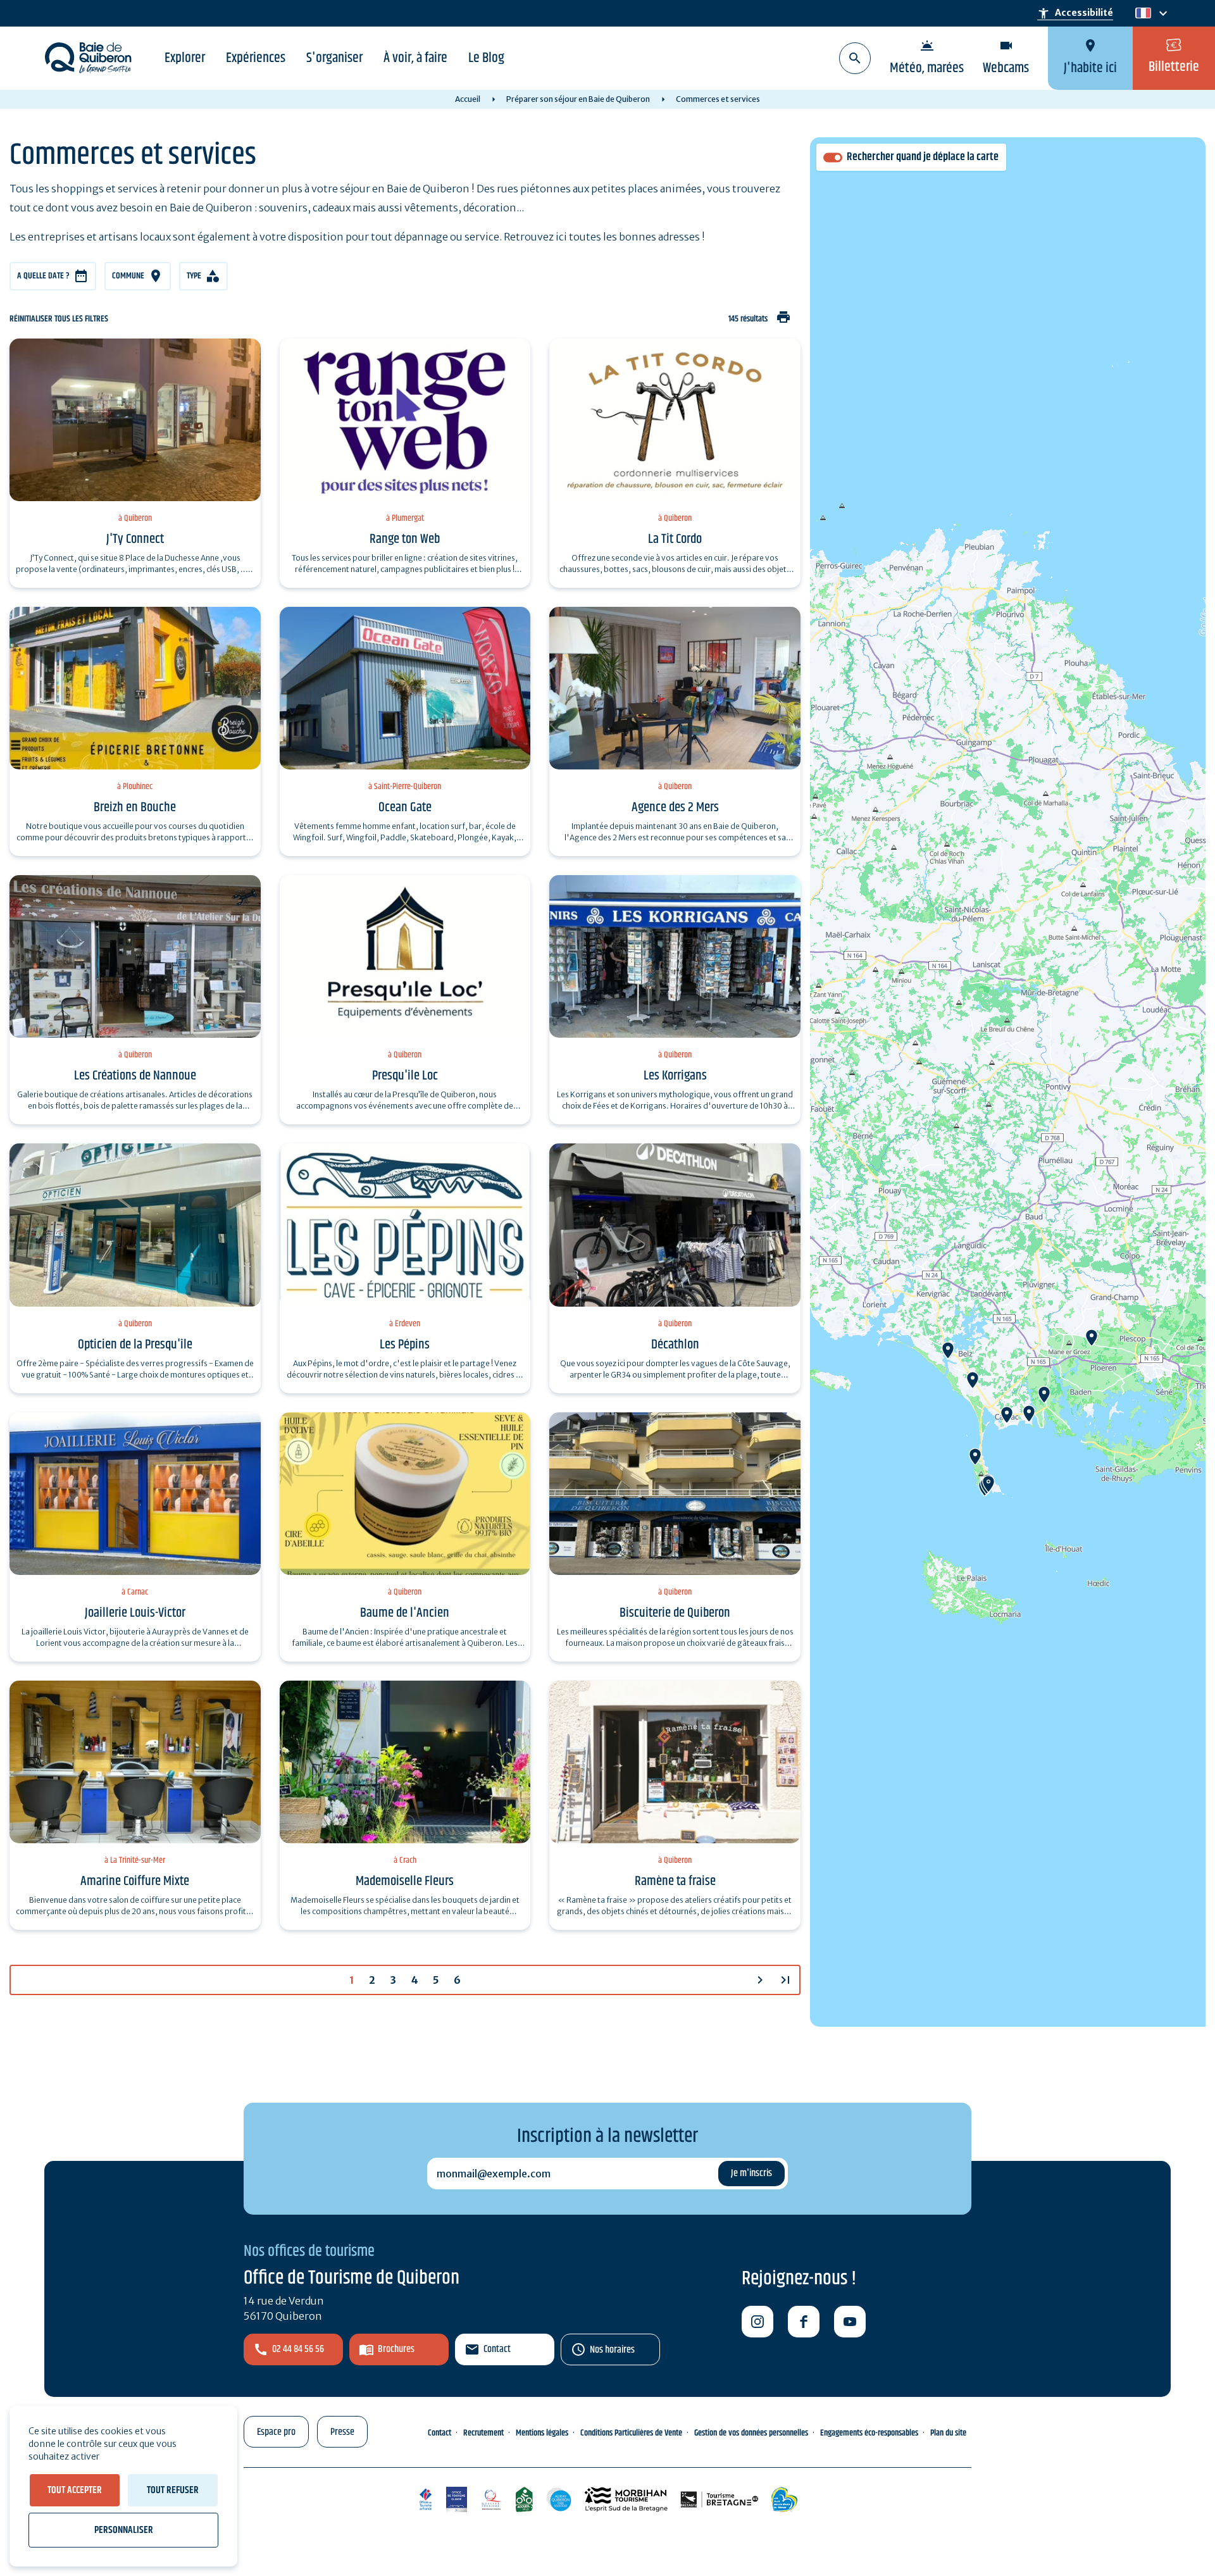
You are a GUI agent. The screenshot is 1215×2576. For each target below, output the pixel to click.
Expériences (256, 58)
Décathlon (675, 1345)
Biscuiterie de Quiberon (675, 1613)
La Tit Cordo (675, 539)
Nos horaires (612, 2350)
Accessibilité (1075, 13)
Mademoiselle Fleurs (405, 1881)
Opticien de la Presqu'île (135, 1345)
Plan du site (948, 2433)
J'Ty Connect (135, 539)
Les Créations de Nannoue (135, 1076)
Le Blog (486, 58)
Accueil (468, 99)
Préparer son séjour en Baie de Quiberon (578, 99)
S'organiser (334, 58)
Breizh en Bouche (135, 807)
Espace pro (276, 2432)
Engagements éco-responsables (869, 2433)
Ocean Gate (405, 807)
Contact (497, 2349)
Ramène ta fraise (675, 1881)
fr (1141, 14)
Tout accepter (75, 2490)
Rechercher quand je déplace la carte (923, 157)
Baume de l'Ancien (405, 1613)
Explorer (185, 58)
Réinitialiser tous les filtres (59, 319)
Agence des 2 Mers (675, 807)
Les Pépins (405, 1345)
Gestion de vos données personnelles (751, 2433)
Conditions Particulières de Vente (631, 2433)
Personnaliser (124, 2530)
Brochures (396, 2349)
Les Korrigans (675, 1076)
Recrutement (483, 2433)
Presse (342, 2432)
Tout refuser (173, 2490)
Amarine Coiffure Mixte (135, 1881)
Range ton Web (405, 539)
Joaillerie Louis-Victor (135, 1613)
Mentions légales (542, 2433)
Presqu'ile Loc (405, 1076)
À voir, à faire (415, 58)
